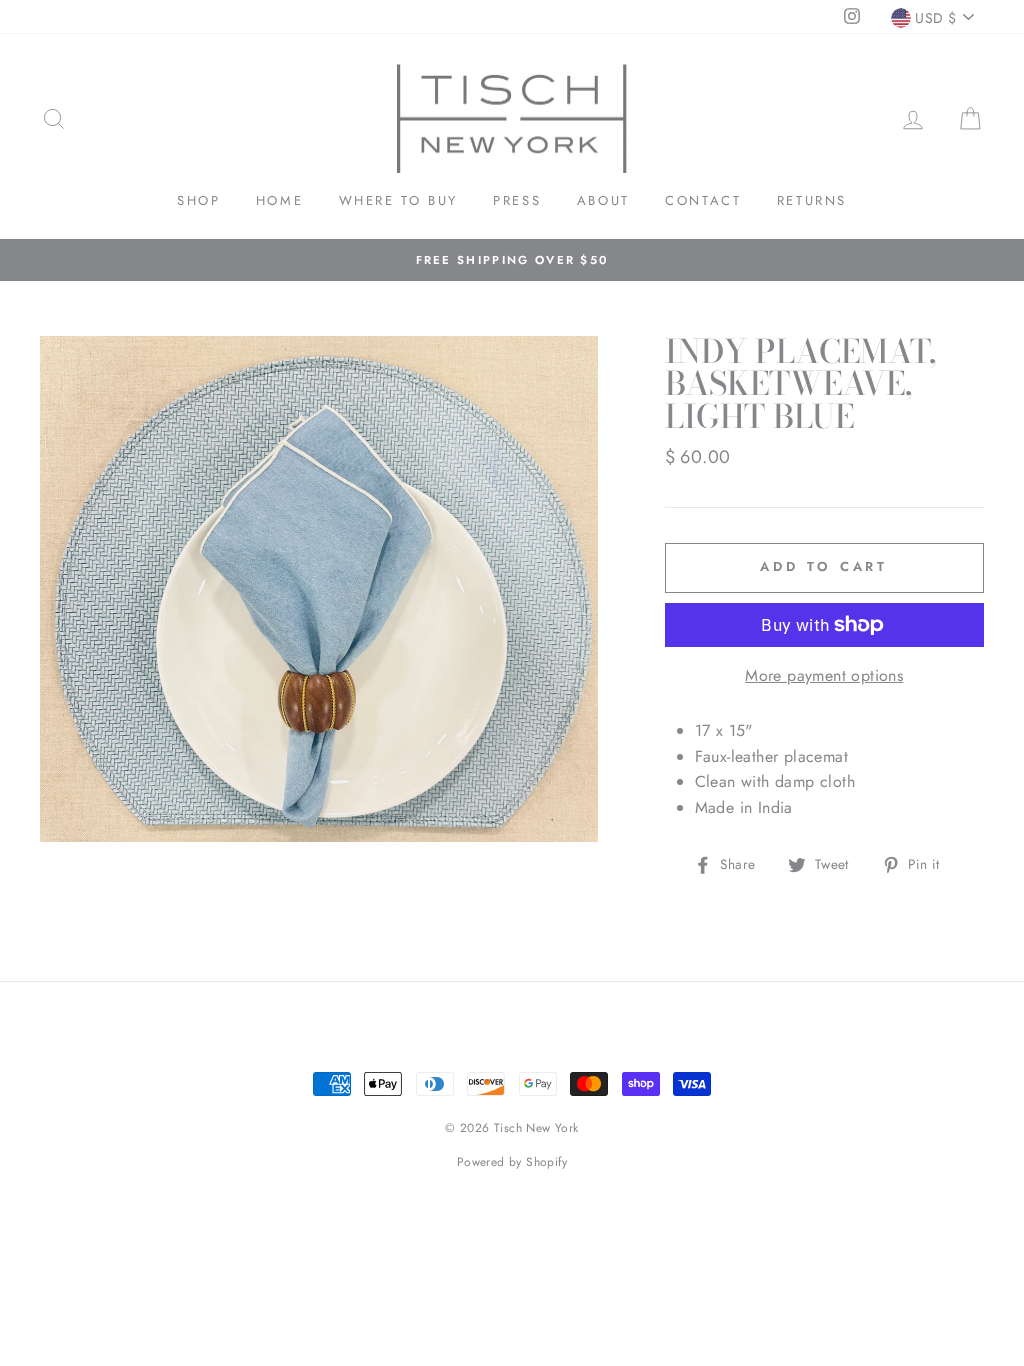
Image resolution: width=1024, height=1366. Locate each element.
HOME (279, 200)
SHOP (198, 200)
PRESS (517, 200)
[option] (512, 260)
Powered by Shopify (512, 1162)
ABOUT (603, 200)
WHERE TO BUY (398, 200)
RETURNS (812, 200)
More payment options (824, 675)
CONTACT (703, 200)
